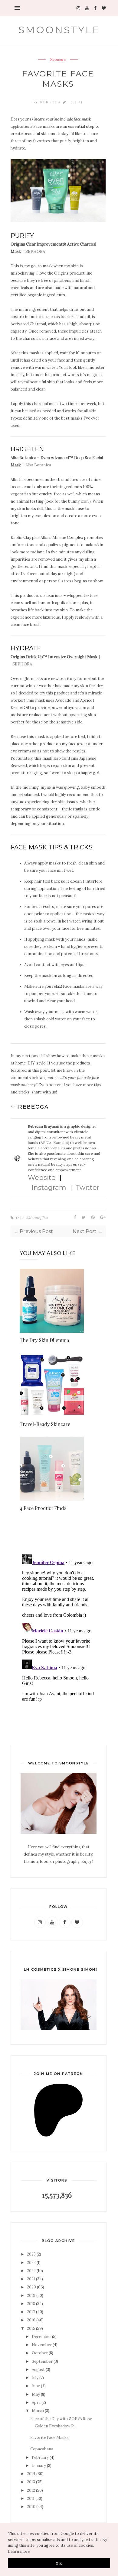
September (42, 2361)
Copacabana (42, 2449)
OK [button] (59, 2563)
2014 (31, 2474)
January (39, 2466)
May (36, 2394)
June (36, 2386)
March (38, 2411)
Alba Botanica (38, 465)
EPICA (46, 1143)
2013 (31, 2482)
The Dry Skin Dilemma (44, 1340)
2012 (31, 2490)
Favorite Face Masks (49, 2438)
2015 (31, 2328)
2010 (31, 2507)
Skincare (58, 60)
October (40, 2353)
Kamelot (61, 1143)
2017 (31, 2312)
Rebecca (52, 102)
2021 (31, 2279)
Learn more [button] (19, 2551)
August (38, 2370)
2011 (31, 2499)
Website (42, 1178)
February (40, 2457)
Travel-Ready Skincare (45, 1424)
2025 (31, 2254)
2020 (31, 2287)
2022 (31, 2271)
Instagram (49, 1188)
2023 (31, 2263)
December (41, 2337)
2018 (31, 2304)
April (36, 2402)
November (42, 2345)
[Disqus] (58, 1628)
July (35, 2378)
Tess (45, 1218)
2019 (31, 2296)
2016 (31, 2320)
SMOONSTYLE (59, 30)
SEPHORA (35, 251)
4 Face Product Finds (43, 1508)
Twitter (88, 1188)
